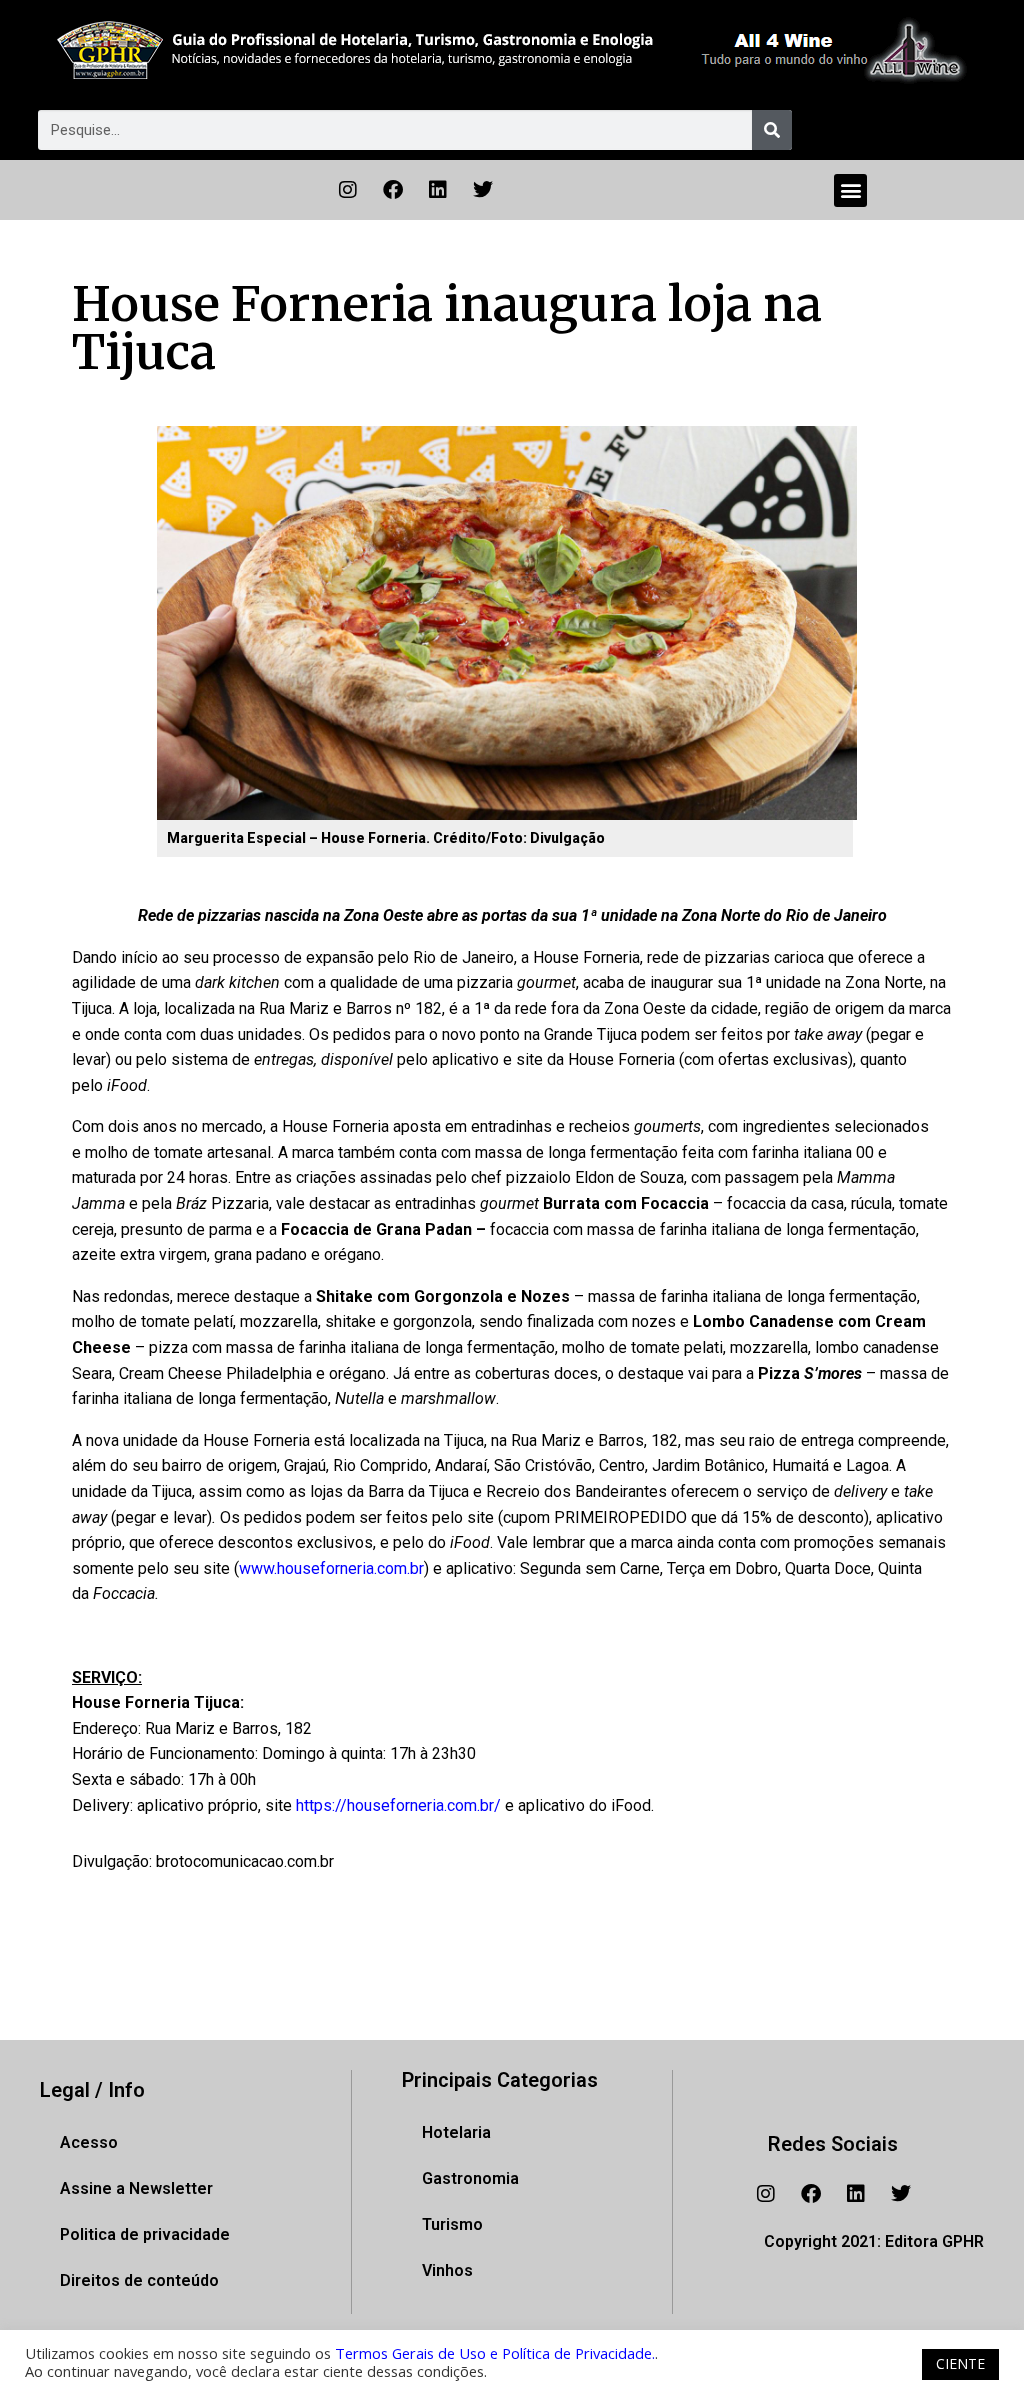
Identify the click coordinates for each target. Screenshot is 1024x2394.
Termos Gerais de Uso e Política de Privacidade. (495, 2353)
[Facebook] (393, 190)
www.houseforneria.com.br (331, 1568)
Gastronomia (470, 2178)
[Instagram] (348, 190)
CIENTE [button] (960, 2363)
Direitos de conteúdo (139, 2280)
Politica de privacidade (145, 2234)
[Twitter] (483, 190)
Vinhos (447, 2270)
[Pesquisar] (772, 130)
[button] (850, 190)
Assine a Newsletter (136, 2188)
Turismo (452, 2224)
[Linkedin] (438, 190)
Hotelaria (456, 2132)
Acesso (89, 2142)
